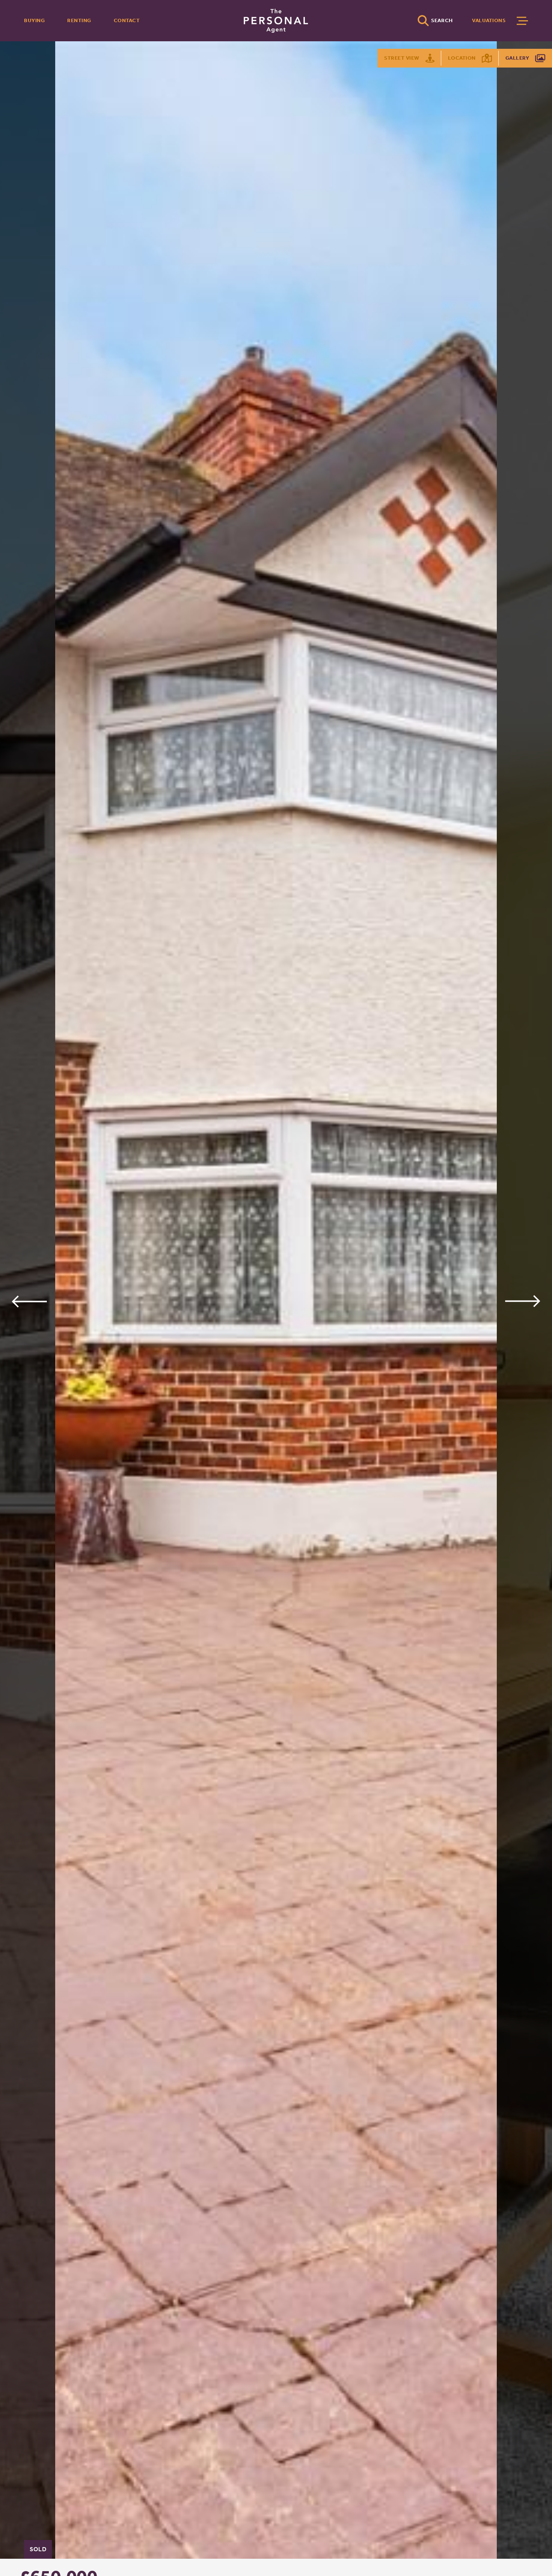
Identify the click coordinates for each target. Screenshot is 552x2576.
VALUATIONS (489, 20)
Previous (29, 1301)
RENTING (79, 20)
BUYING (34, 20)
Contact (127, 20)
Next (523, 1301)
